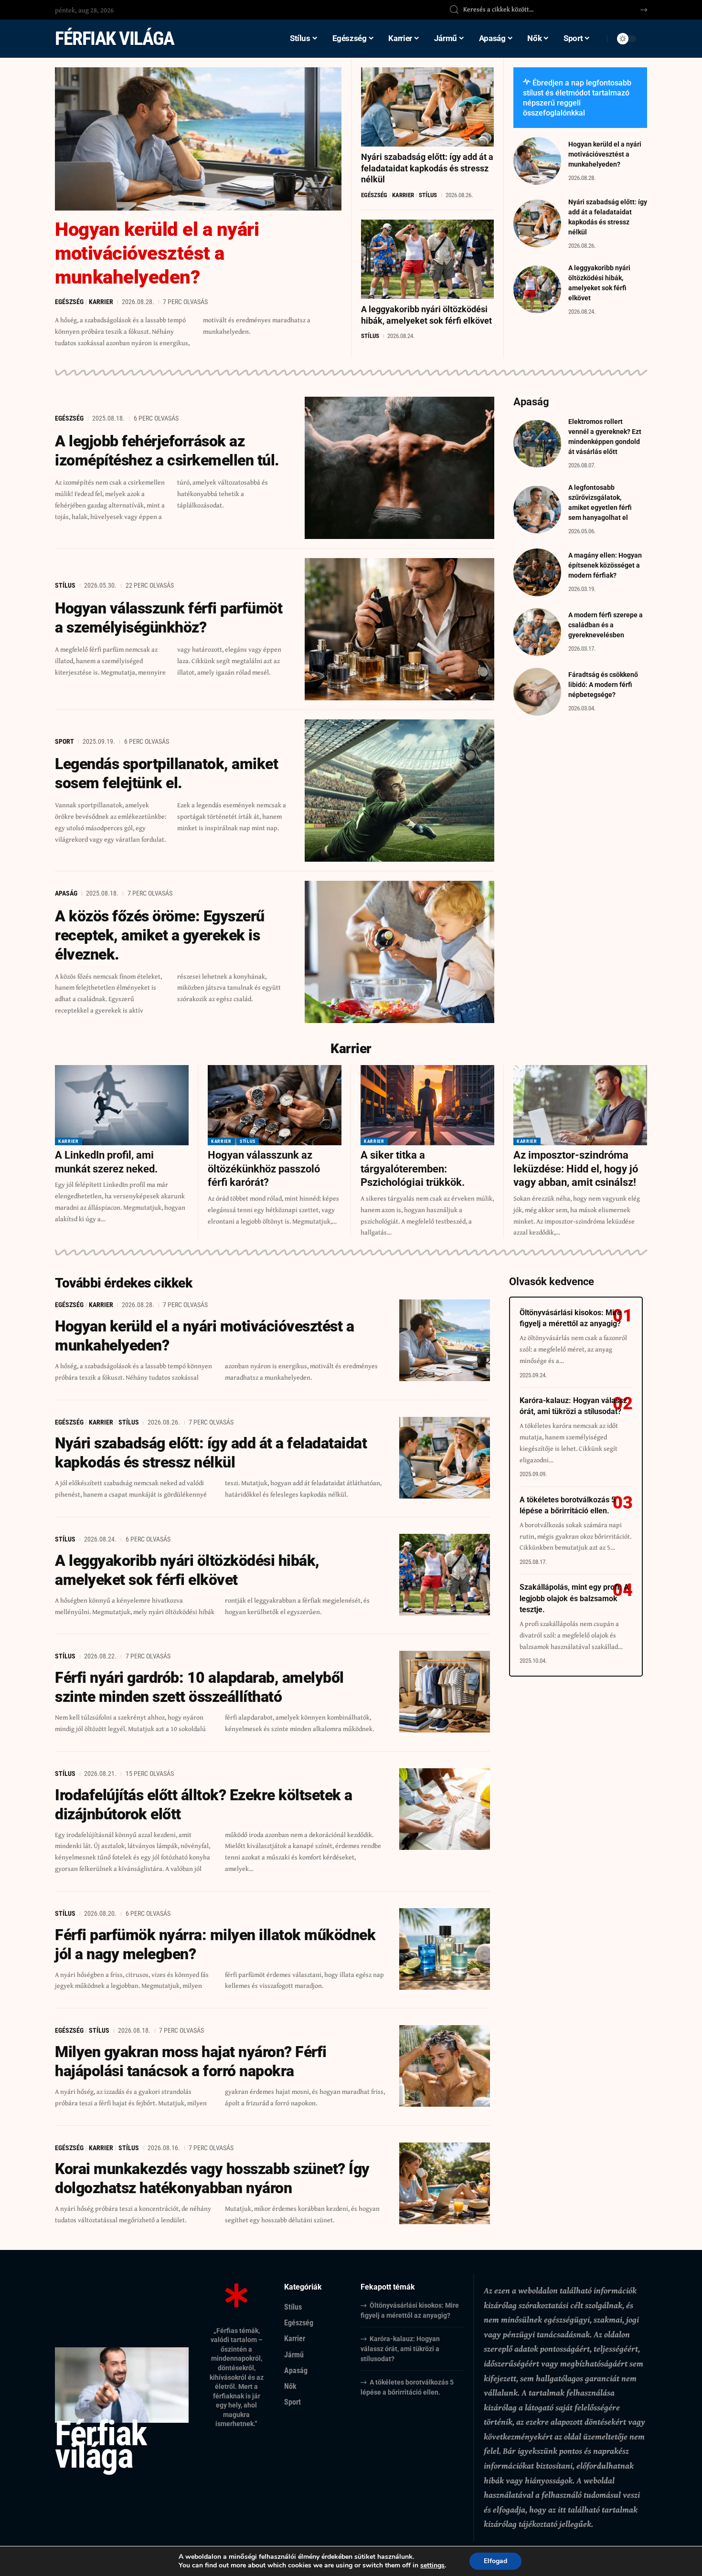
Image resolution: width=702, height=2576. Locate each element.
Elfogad (495, 2561)
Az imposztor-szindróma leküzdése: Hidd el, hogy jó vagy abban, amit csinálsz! (576, 1169)
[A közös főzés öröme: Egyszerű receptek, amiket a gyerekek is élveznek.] (400, 952)
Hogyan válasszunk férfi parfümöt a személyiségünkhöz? (169, 618)
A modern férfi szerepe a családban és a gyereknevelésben (606, 625)
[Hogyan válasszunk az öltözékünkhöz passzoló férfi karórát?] (275, 1105)
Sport (64, 741)
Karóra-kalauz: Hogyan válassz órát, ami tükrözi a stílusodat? (400, 2349)
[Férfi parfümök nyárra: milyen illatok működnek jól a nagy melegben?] (445, 1949)
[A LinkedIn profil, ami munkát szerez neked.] (122, 1105)
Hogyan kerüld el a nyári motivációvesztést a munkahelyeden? (157, 253)
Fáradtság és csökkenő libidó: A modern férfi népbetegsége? (603, 685)
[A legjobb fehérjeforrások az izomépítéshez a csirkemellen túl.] (400, 468)
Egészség (69, 302)
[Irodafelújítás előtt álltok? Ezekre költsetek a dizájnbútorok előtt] (445, 1809)
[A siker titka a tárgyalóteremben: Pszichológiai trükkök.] (427, 1105)
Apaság (66, 893)
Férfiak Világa (114, 38)
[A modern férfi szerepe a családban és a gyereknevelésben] (537, 632)
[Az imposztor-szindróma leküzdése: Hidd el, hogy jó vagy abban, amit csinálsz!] (580, 1105)
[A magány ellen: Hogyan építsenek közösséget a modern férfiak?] (537, 572)
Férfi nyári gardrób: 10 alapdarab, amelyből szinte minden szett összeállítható (199, 1687)
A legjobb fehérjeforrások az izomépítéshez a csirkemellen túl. (167, 451)
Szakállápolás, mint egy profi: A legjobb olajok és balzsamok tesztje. (574, 1599)
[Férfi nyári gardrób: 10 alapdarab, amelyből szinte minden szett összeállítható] (445, 1692)
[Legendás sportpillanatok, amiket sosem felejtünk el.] (400, 791)
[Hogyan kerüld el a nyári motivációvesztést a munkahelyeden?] (198, 139)
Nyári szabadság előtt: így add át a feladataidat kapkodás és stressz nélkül (427, 168)
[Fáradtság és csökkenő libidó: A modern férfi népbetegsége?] (537, 692)
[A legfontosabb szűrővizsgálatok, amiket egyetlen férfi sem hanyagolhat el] (537, 509)
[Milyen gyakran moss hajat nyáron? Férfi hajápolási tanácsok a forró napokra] (445, 2066)
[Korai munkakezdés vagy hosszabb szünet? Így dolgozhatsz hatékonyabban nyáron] (445, 2183)
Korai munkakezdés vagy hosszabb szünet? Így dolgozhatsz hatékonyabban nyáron (212, 2178)
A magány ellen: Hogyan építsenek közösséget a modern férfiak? (605, 565)
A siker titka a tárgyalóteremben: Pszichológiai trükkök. (413, 1169)
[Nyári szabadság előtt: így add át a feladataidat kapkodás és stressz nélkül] (427, 107)
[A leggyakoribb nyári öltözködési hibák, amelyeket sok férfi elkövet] (427, 259)
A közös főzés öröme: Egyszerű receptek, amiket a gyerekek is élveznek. (160, 935)
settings (432, 2565)
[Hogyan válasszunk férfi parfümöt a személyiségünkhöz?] (400, 629)
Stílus (428, 195)
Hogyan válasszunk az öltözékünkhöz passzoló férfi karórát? (264, 1169)
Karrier (101, 302)
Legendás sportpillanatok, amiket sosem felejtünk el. (166, 773)
